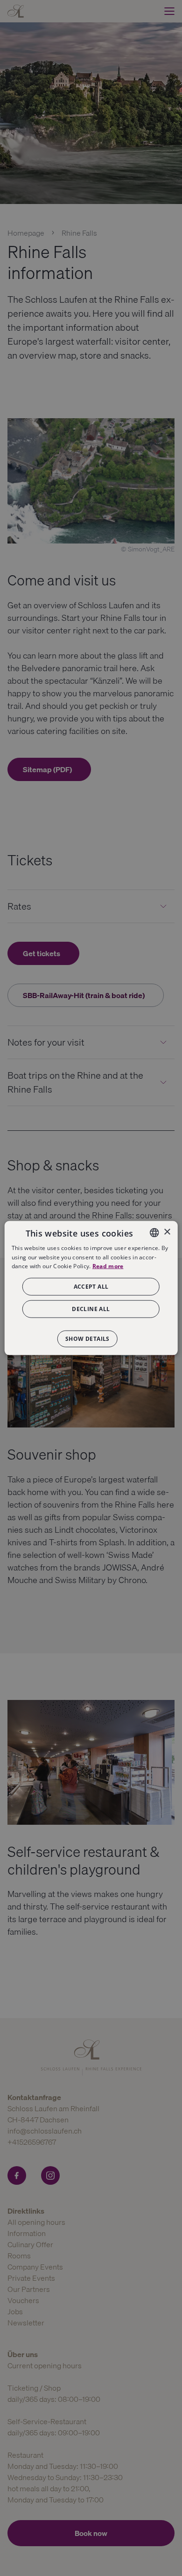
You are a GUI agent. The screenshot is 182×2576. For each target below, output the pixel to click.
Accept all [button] (91, 1287)
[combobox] (154, 1232)
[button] (91, 1334)
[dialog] (91, 1288)
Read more (108, 1266)
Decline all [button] (91, 1309)
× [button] (167, 1232)
